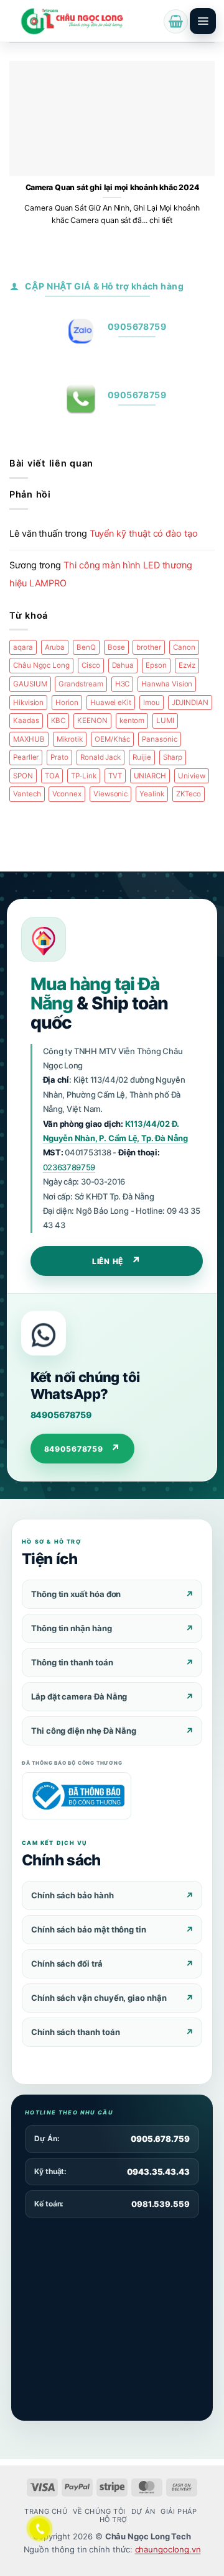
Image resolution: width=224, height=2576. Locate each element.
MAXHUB (29, 739)
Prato (59, 757)
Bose (116, 647)
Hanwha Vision (167, 684)
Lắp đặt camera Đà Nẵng (79, 1696)
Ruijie (142, 757)
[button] (176, 21)
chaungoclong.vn (168, 2549)
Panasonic (159, 739)
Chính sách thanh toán (75, 2032)
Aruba (55, 647)
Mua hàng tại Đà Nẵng (95, 994)
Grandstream (81, 684)
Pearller (26, 757)
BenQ (86, 647)
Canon (184, 647)
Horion (67, 703)
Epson (156, 665)
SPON (23, 776)
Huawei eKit (111, 703)
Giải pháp (179, 2511)
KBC (58, 721)
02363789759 (69, 1167)
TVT (115, 776)
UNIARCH (150, 776)
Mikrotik (70, 739)
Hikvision (28, 703)
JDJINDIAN (190, 703)
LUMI (165, 721)
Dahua (123, 665)
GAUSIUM (30, 684)
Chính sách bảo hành (72, 1895)
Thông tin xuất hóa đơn (76, 1594)
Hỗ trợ (114, 2519)
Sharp (173, 757)
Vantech (27, 794)
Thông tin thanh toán (72, 1662)
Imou (152, 703)
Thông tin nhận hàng (72, 1628)
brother (149, 647)
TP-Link (84, 776)
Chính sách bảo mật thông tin (89, 1929)
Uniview (192, 776)
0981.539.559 (161, 2204)
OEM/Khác (112, 739)
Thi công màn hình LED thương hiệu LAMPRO (101, 574)
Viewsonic (110, 794)
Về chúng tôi (99, 2511)
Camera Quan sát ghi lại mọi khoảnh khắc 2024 (112, 187)
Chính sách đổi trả (67, 1964)
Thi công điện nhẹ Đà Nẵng (84, 1731)
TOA (52, 776)
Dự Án (143, 2511)
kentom (132, 721)
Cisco (91, 665)
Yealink (152, 794)
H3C (123, 684)
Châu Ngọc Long (41, 665)
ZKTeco (189, 794)
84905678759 (61, 1415)
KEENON (92, 721)
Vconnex (67, 794)
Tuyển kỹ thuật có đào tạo (144, 534)
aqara (23, 647)
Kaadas (26, 721)
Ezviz (187, 665)
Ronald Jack (100, 757)
